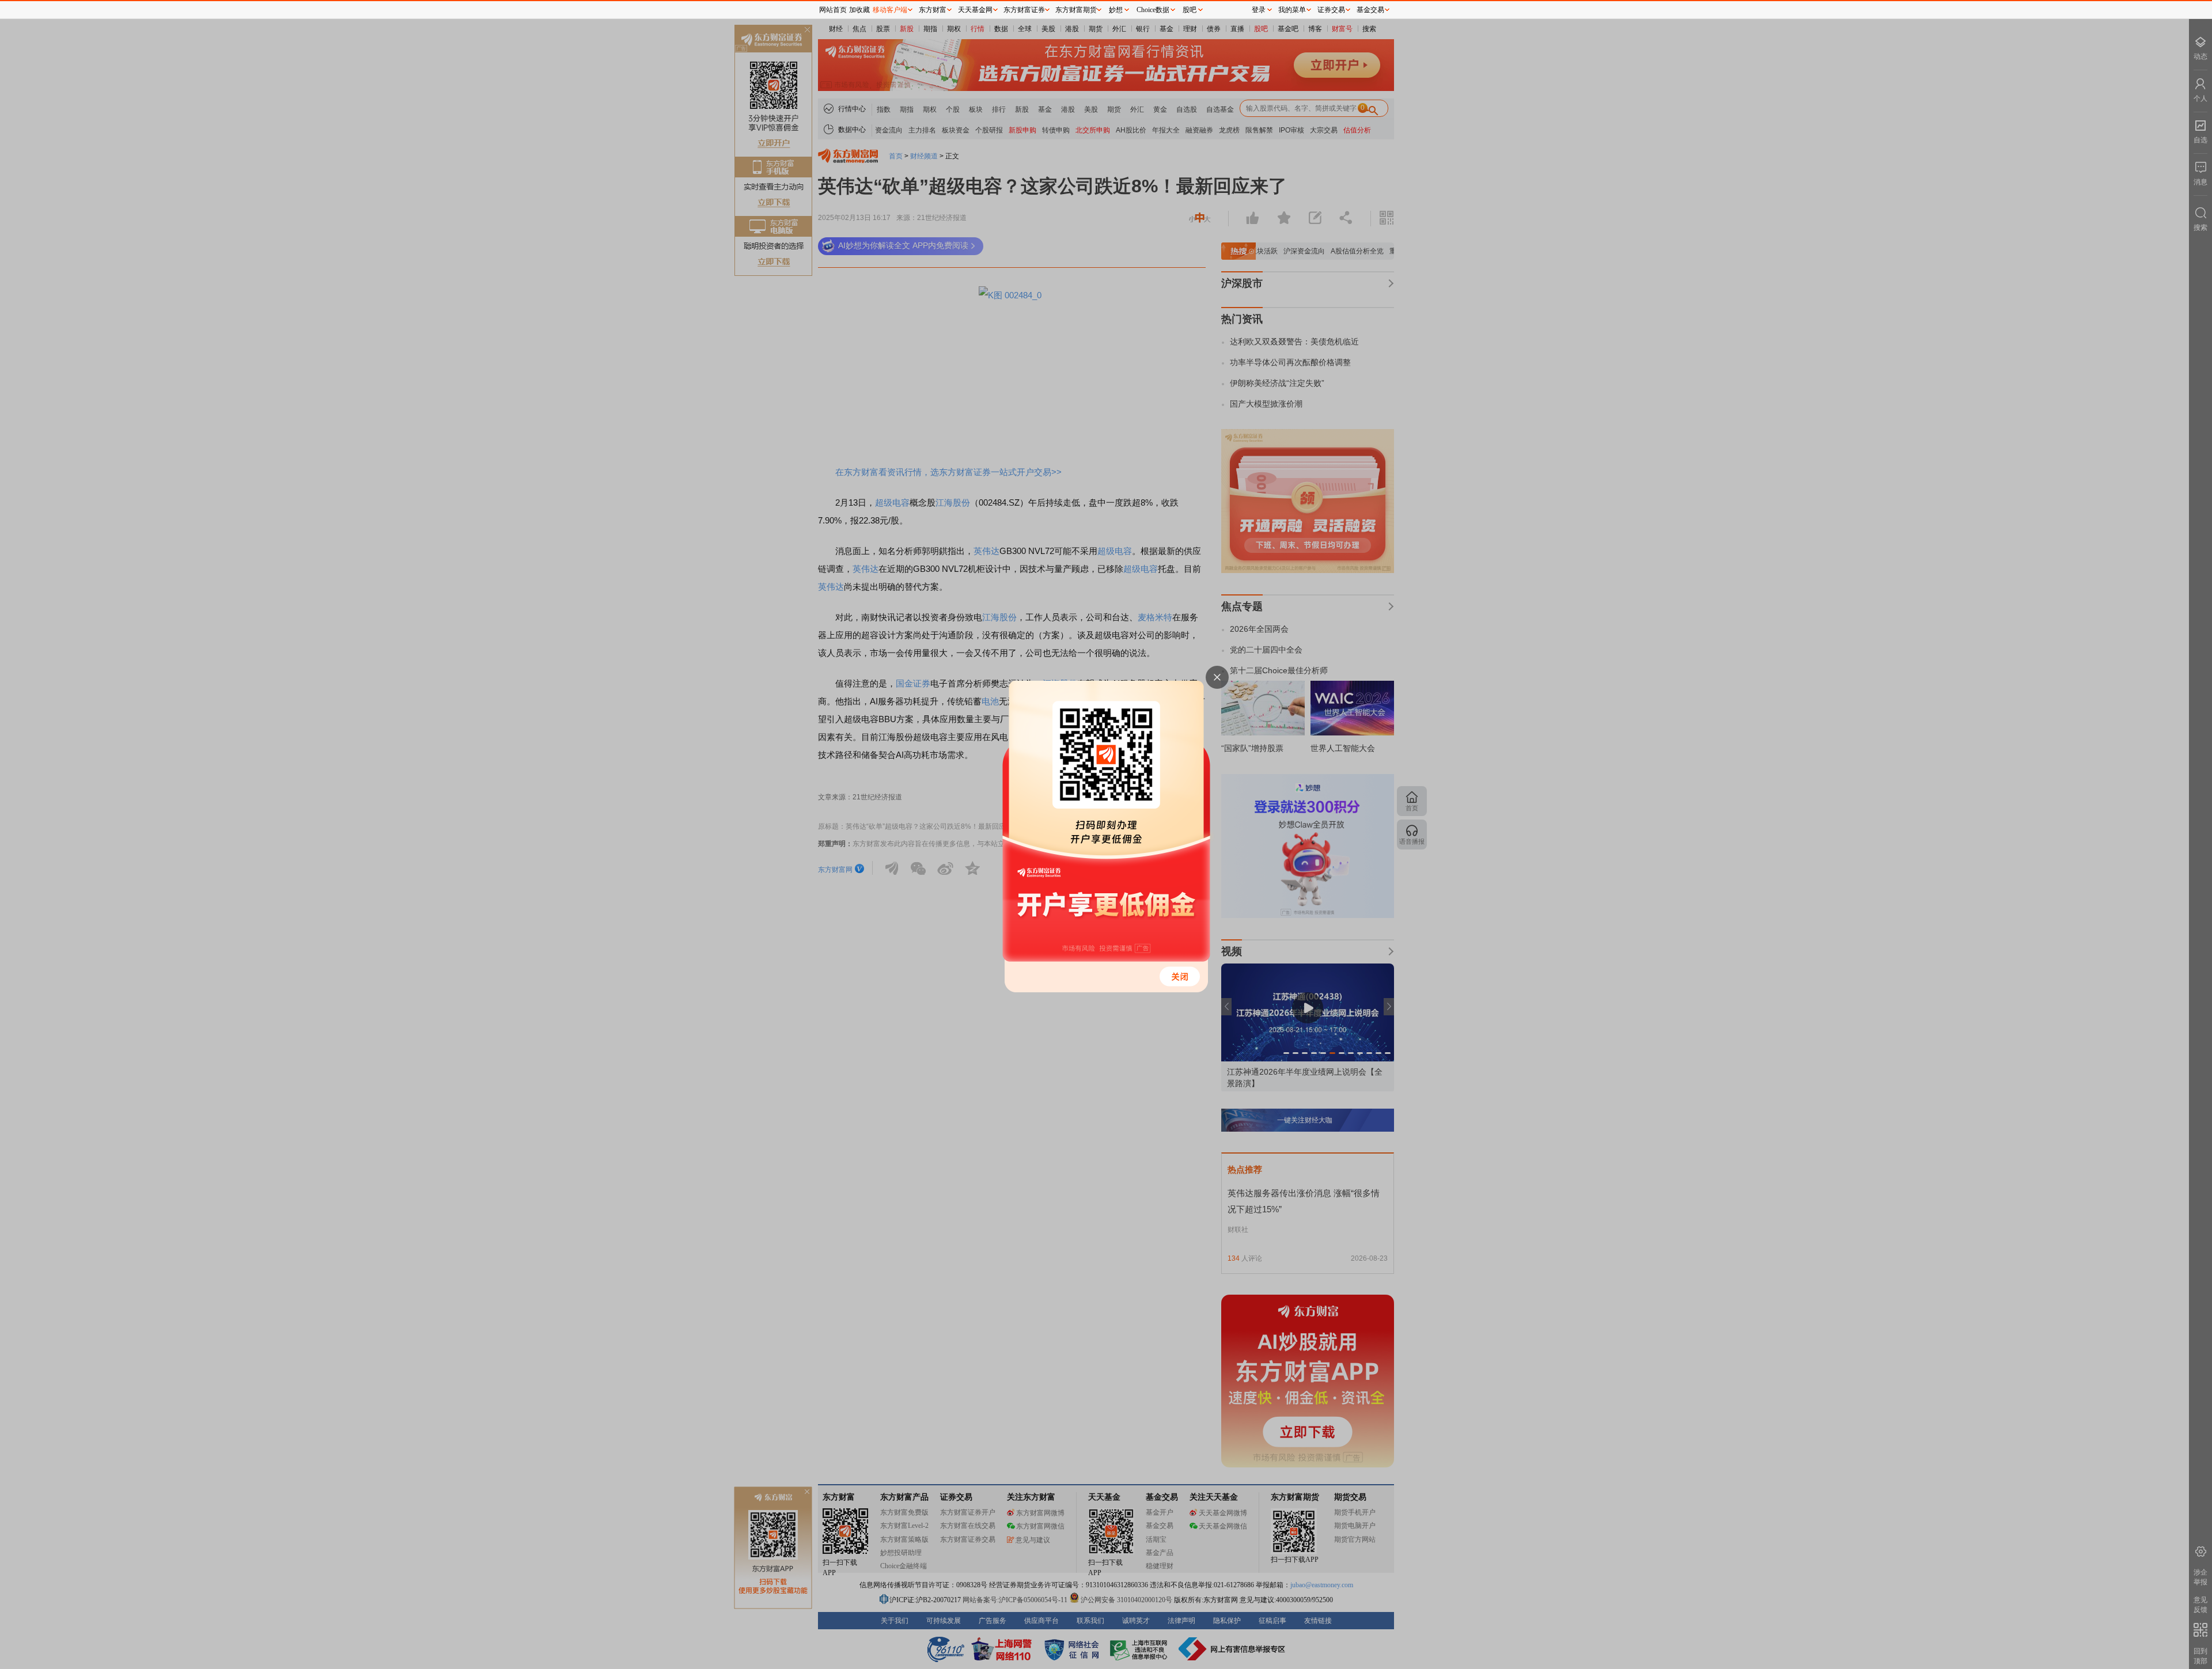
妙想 (1116, 10)
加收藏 (859, 10)
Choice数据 (1153, 10)
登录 (1259, 10)
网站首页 (833, 10)
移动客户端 (890, 10)
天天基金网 (975, 10)
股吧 (1190, 10)
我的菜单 (1292, 10)
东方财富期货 (1076, 10)
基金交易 (1370, 10)
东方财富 (933, 10)
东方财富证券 (1024, 10)
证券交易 (1331, 10)
